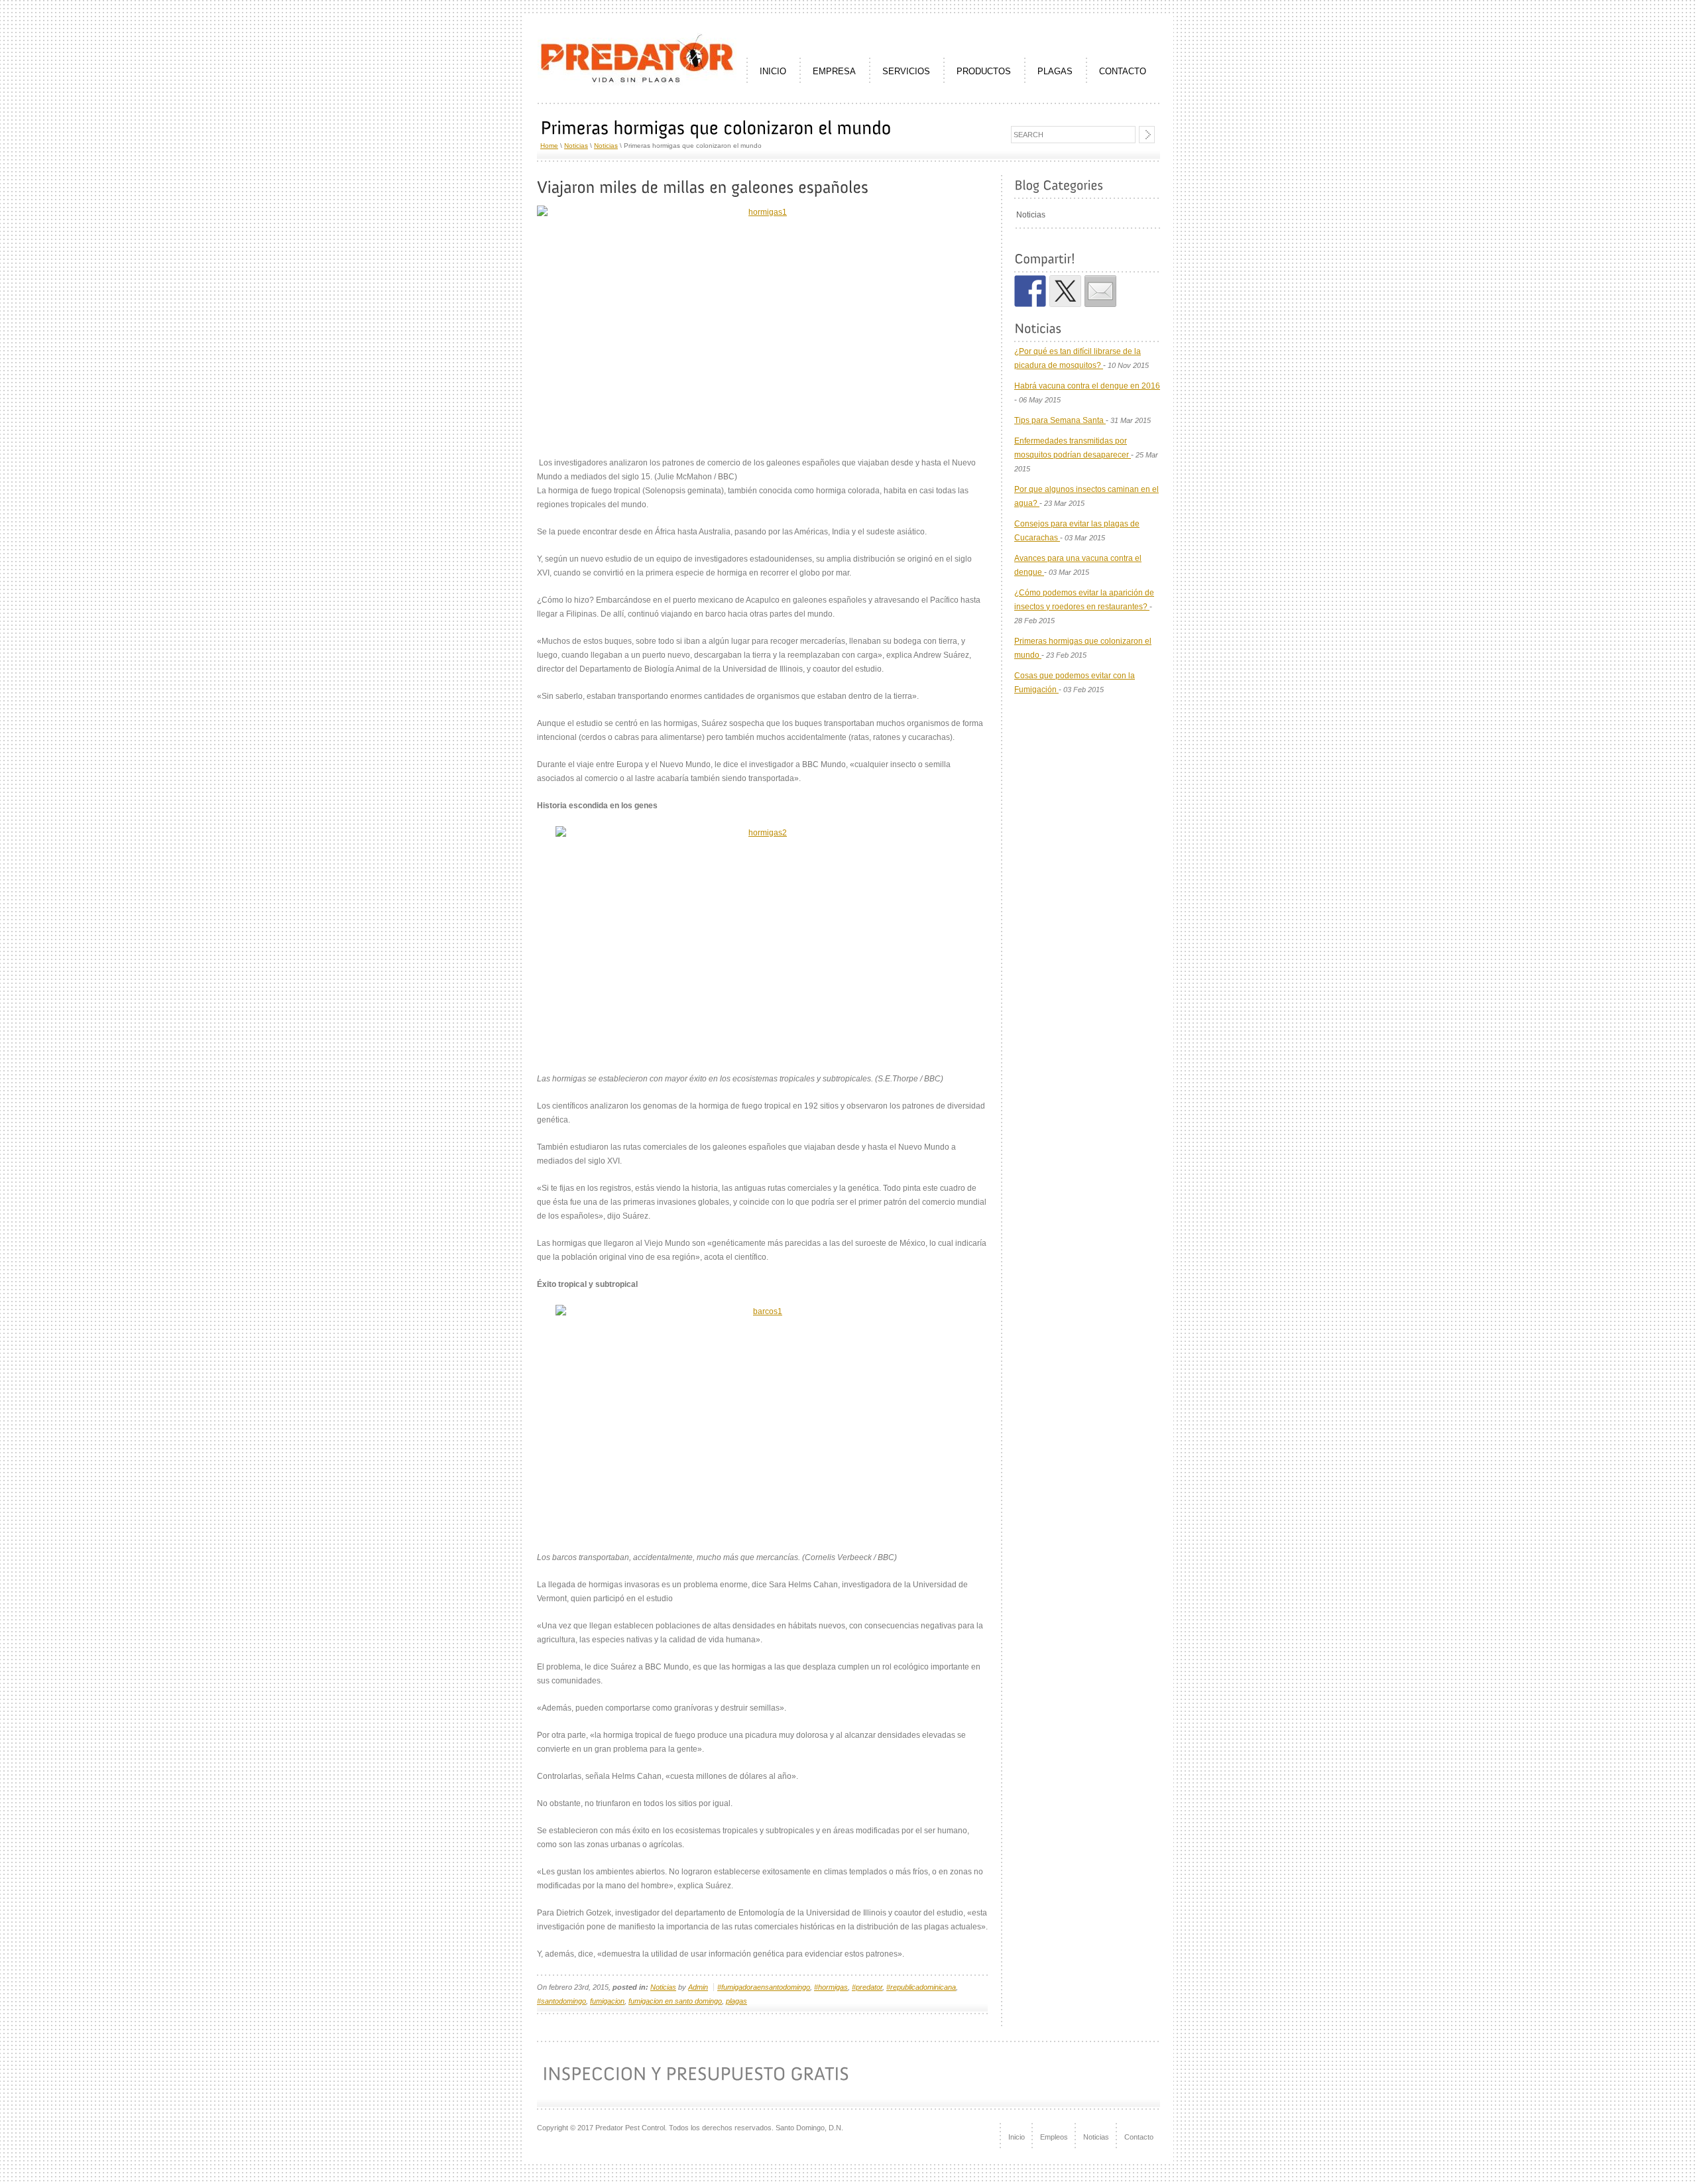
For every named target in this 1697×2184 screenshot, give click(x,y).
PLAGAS (1055, 71)
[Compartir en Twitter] (1065, 291)
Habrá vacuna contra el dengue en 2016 (1087, 386)
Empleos (1054, 2137)
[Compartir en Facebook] (1030, 291)
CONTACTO (1123, 71)
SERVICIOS (906, 71)
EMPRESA (834, 71)
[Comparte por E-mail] (1100, 291)
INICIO (773, 71)
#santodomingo (561, 2001)
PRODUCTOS (984, 71)
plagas (736, 2001)
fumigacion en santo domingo (675, 2001)
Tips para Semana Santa (1060, 420)
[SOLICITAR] (1087, 2075)
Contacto (1139, 2137)
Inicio (1017, 2137)
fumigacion (607, 2001)
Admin (698, 1987)
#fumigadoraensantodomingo (764, 1987)
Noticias (576, 146)
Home (549, 146)
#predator (867, 1987)
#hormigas (831, 1987)
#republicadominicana (921, 1987)
